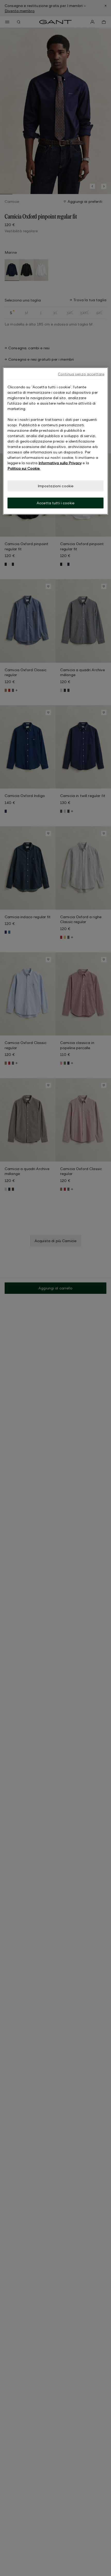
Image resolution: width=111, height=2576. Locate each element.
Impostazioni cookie (56, 486)
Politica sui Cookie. (24, 468)
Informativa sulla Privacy (60, 463)
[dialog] (56, 441)
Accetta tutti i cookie (55, 503)
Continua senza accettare (81, 374)
